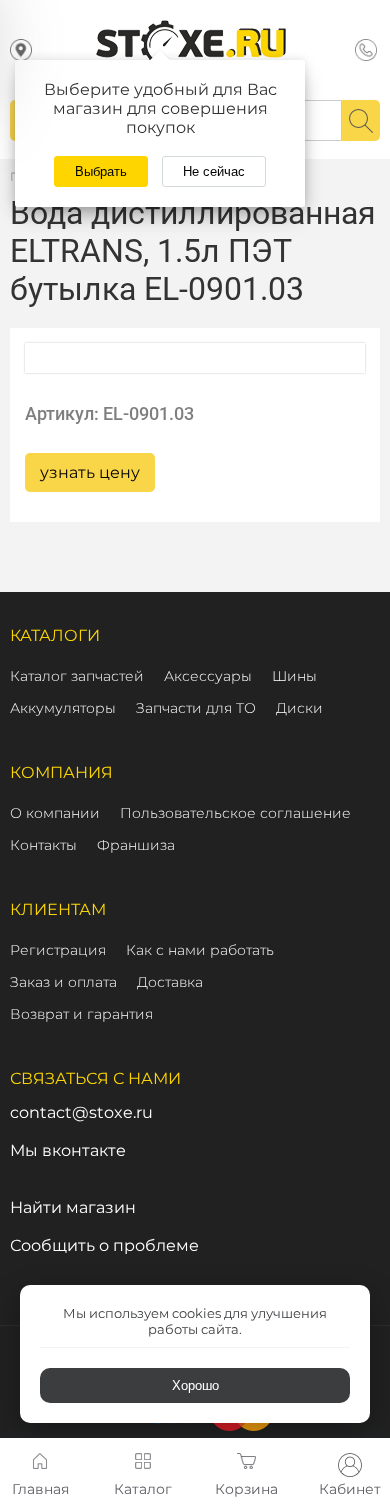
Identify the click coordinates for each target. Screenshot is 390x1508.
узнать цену (90, 472)
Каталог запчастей (77, 676)
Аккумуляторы (63, 708)
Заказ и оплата (63, 982)
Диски (299, 708)
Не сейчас (214, 171)
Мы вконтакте (68, 1150)
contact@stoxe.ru (81, 1112)
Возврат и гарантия (81, 1014)
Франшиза (136, 845)
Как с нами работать (200, 950)
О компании (55, 813)
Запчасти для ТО (196, 708)
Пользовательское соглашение (235, 813)
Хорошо (195, 1385)
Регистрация (58, 950)
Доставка (170, 982)
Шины (294, 676)
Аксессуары (208, 676)
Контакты (43, 845)
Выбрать (101, 171)
